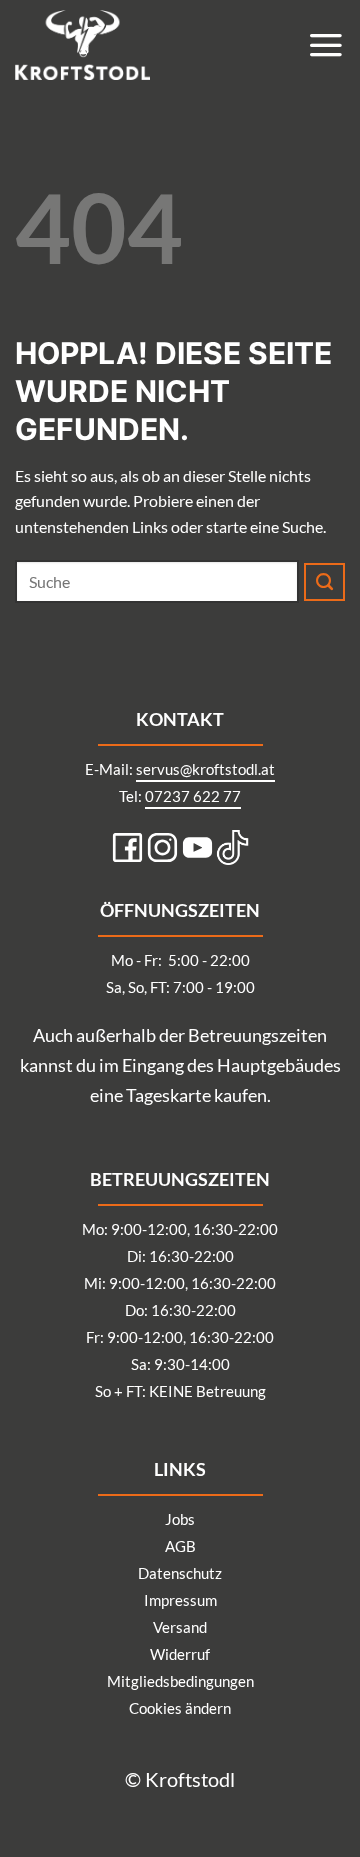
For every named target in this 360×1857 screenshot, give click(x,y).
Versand (180, 1627)
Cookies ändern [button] (180, 1708)
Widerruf (180, 1654)
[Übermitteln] (324, 582)
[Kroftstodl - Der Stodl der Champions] (115, 45)
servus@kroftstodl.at (205, 769)
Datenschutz (180, 1573)
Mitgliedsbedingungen (180, 1681)
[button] (326, 45)
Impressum (180, 1600)
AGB (180, 1546)
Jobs (180, 1519)
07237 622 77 (193, 796)
